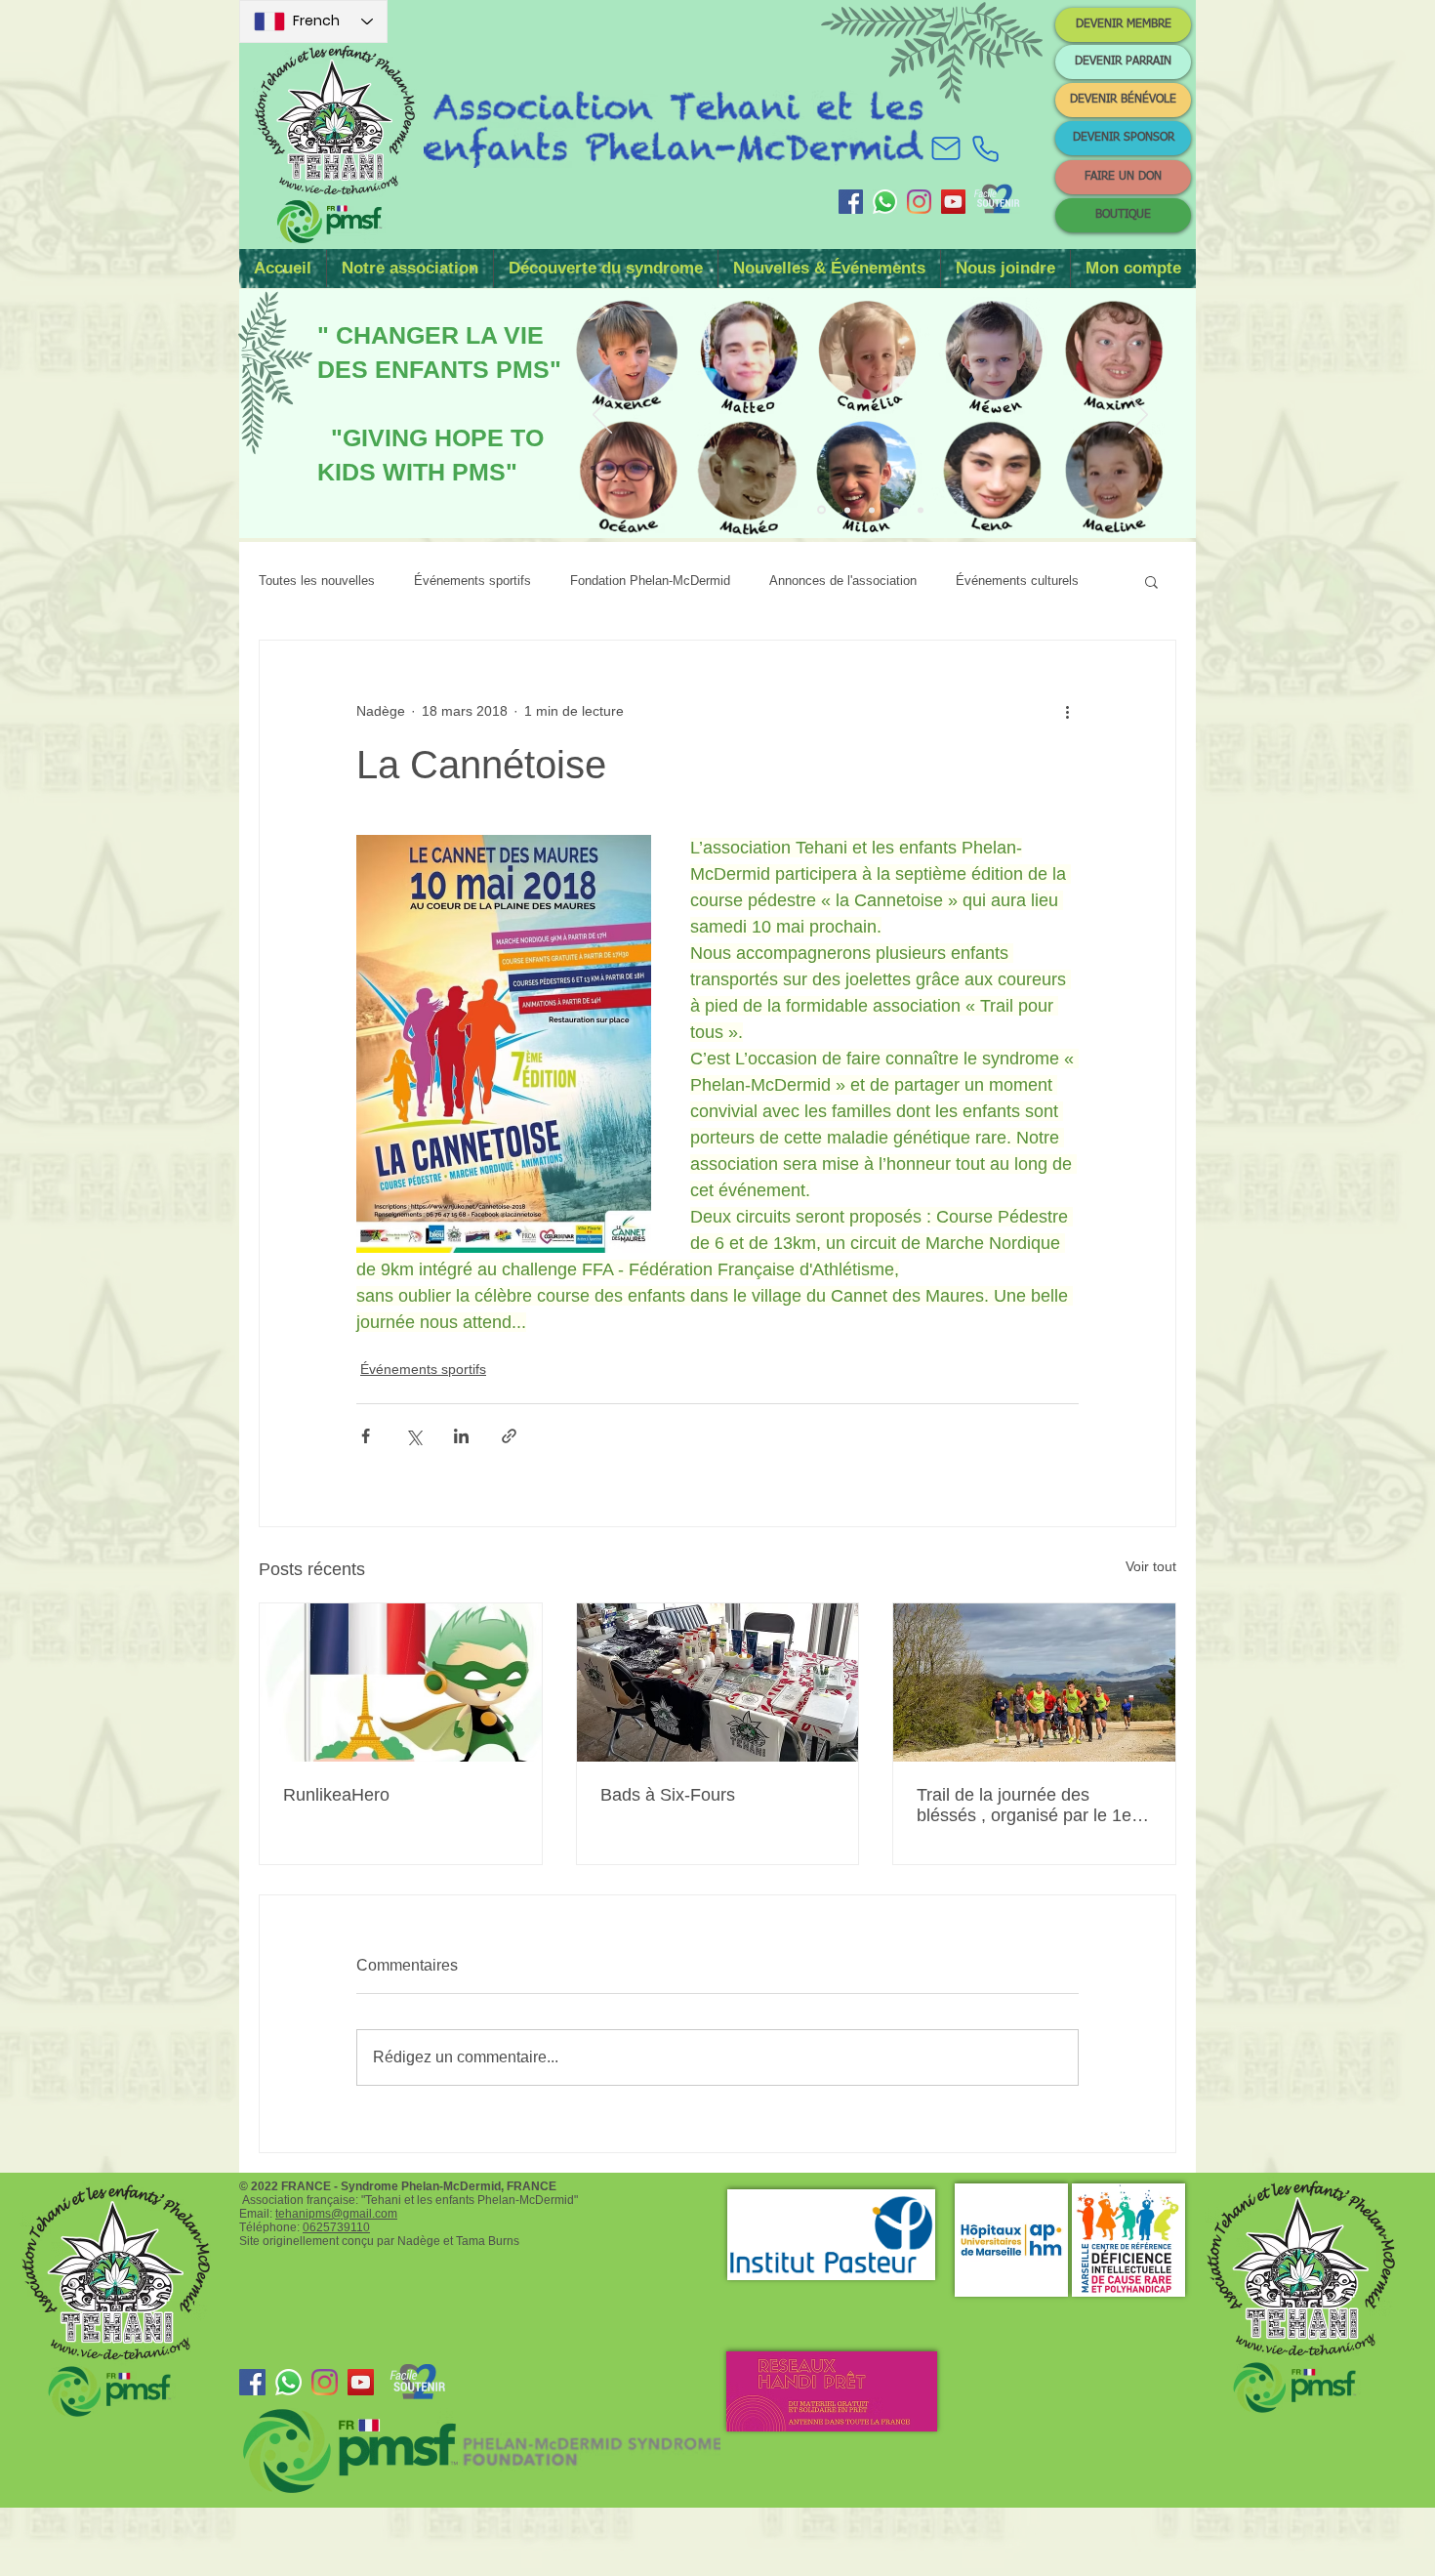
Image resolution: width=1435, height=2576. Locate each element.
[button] (410, 269)
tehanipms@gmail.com (336, 2214)
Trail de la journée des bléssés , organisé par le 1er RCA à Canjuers (1027, 1806)
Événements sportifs (472, 581)
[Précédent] (602, 416)
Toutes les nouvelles (317, 581)
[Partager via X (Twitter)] (413, 1436)
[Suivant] (1138, 416)
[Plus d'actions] (1067, 711)
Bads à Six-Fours (668, 1795)
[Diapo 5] (921, 510)
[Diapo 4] (896, 510)
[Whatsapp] (885, 202)
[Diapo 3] (872, 510)
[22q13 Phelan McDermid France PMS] (851, 202)
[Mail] (946, 148)
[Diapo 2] (847, 510)
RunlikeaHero (336, 1795)
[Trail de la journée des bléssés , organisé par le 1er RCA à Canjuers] (1034, 1683)
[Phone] (985, 148)
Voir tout (1151, 1566)
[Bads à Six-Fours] (718, 1683)
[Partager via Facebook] (366, 1436)
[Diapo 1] (821, 510)
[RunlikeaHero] (401, 1683)
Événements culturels (1017, 581)
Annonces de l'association (843, 581)
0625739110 (336, 2227)
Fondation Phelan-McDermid (650, 581)
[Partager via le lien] (509, 1436)
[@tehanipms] (919, 202)
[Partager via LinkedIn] (461, 1436)
